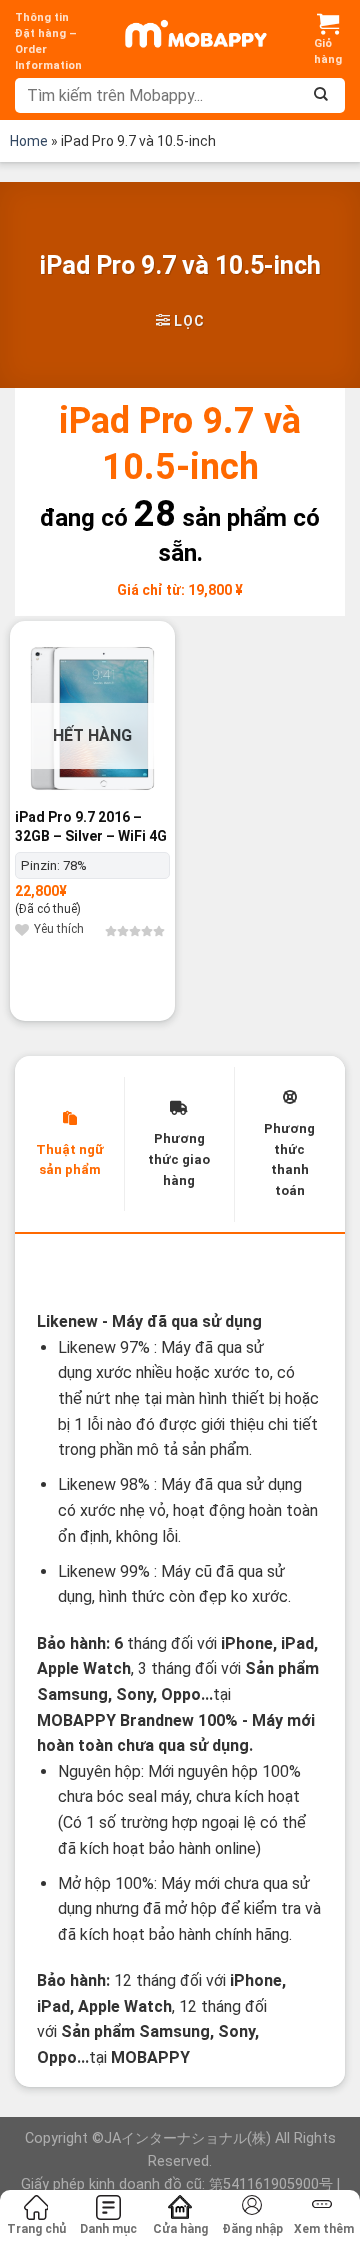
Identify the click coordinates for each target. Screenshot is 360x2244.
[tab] (69, 1144)
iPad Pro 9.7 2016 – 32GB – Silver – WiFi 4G (91, 826)
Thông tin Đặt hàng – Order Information (48, 41)
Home (29, 141)
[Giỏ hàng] (328, 39)
